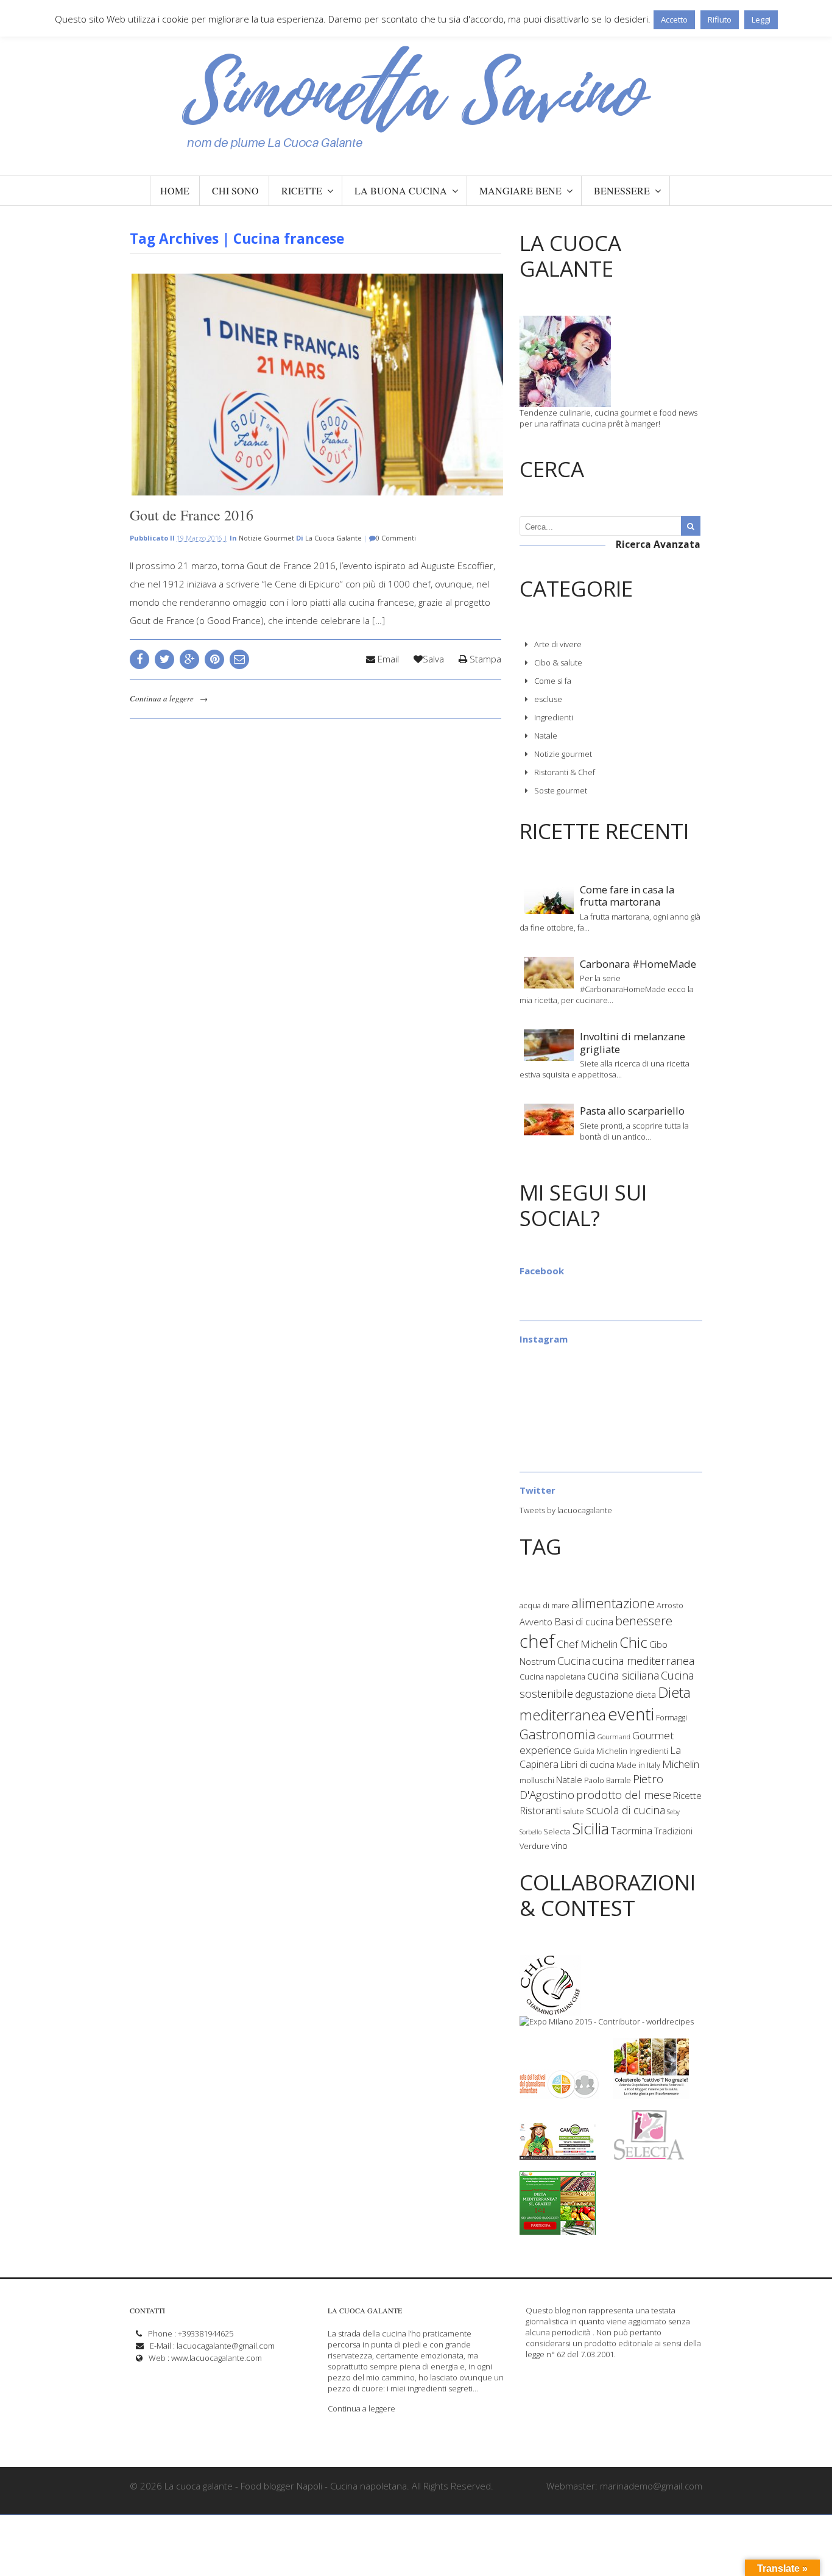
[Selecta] (649, 2154)
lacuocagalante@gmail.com (226, 2346)
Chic (633, 1642)
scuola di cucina (626, 1810)
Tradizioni (673, 1831)
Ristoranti (540, 1811)
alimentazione (613, 1603)
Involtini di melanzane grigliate (633, 1042)
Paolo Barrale (608, 1780)
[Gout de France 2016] (316, 385)
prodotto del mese (624, 1795)
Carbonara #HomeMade (638, 964)
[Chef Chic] (551, 2010)
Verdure (534, 1846)
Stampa (484, 659)
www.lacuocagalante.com (217, 2358)
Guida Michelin (600, 1751)
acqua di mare (545, 1605)
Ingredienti (554, 717)
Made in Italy (638, 1765)
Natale (546, 736)
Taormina (632, 1831)
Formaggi (672, 1717)
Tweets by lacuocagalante (566, 1510)
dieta (646, 1694)
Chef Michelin (587, 1644)
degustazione (604, 1694)
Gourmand (614, 1737)
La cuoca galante (333, 538)
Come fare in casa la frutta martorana (627, 896)
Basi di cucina (584, 1622)
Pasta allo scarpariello (632, 1111)
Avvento (536, 1622)
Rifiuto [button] (720, 20)
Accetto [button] (674, 20)
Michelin (681, 1764)
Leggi (761, 20)
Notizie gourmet (266, 538)
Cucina (574, 1661)
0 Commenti (396, 538)
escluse (548, 699)
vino (559, 1845)
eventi (631, 1714)
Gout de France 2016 (192, 515)
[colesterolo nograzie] (651, 2093)
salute (573, 1811)
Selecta (557, 1831)
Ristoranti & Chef (565, 772)
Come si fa (553, 681)
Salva (433, 659)
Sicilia (591, 1828)
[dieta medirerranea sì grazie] (558, 2229)
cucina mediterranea (643, 1661)
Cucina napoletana (552, 1677)
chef (537, 1641)
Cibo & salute (558, 662)
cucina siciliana (623, 1675)
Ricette (687, 1795)
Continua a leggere (162, 698)
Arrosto (670, 1605)
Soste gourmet (561, 790)
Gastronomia (558, 1734)
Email (387, 659)
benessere (644, 1621)
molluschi (537, 1780)
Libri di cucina (587, 1764)
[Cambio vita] (558, 2154)
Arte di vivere (558, 644)
